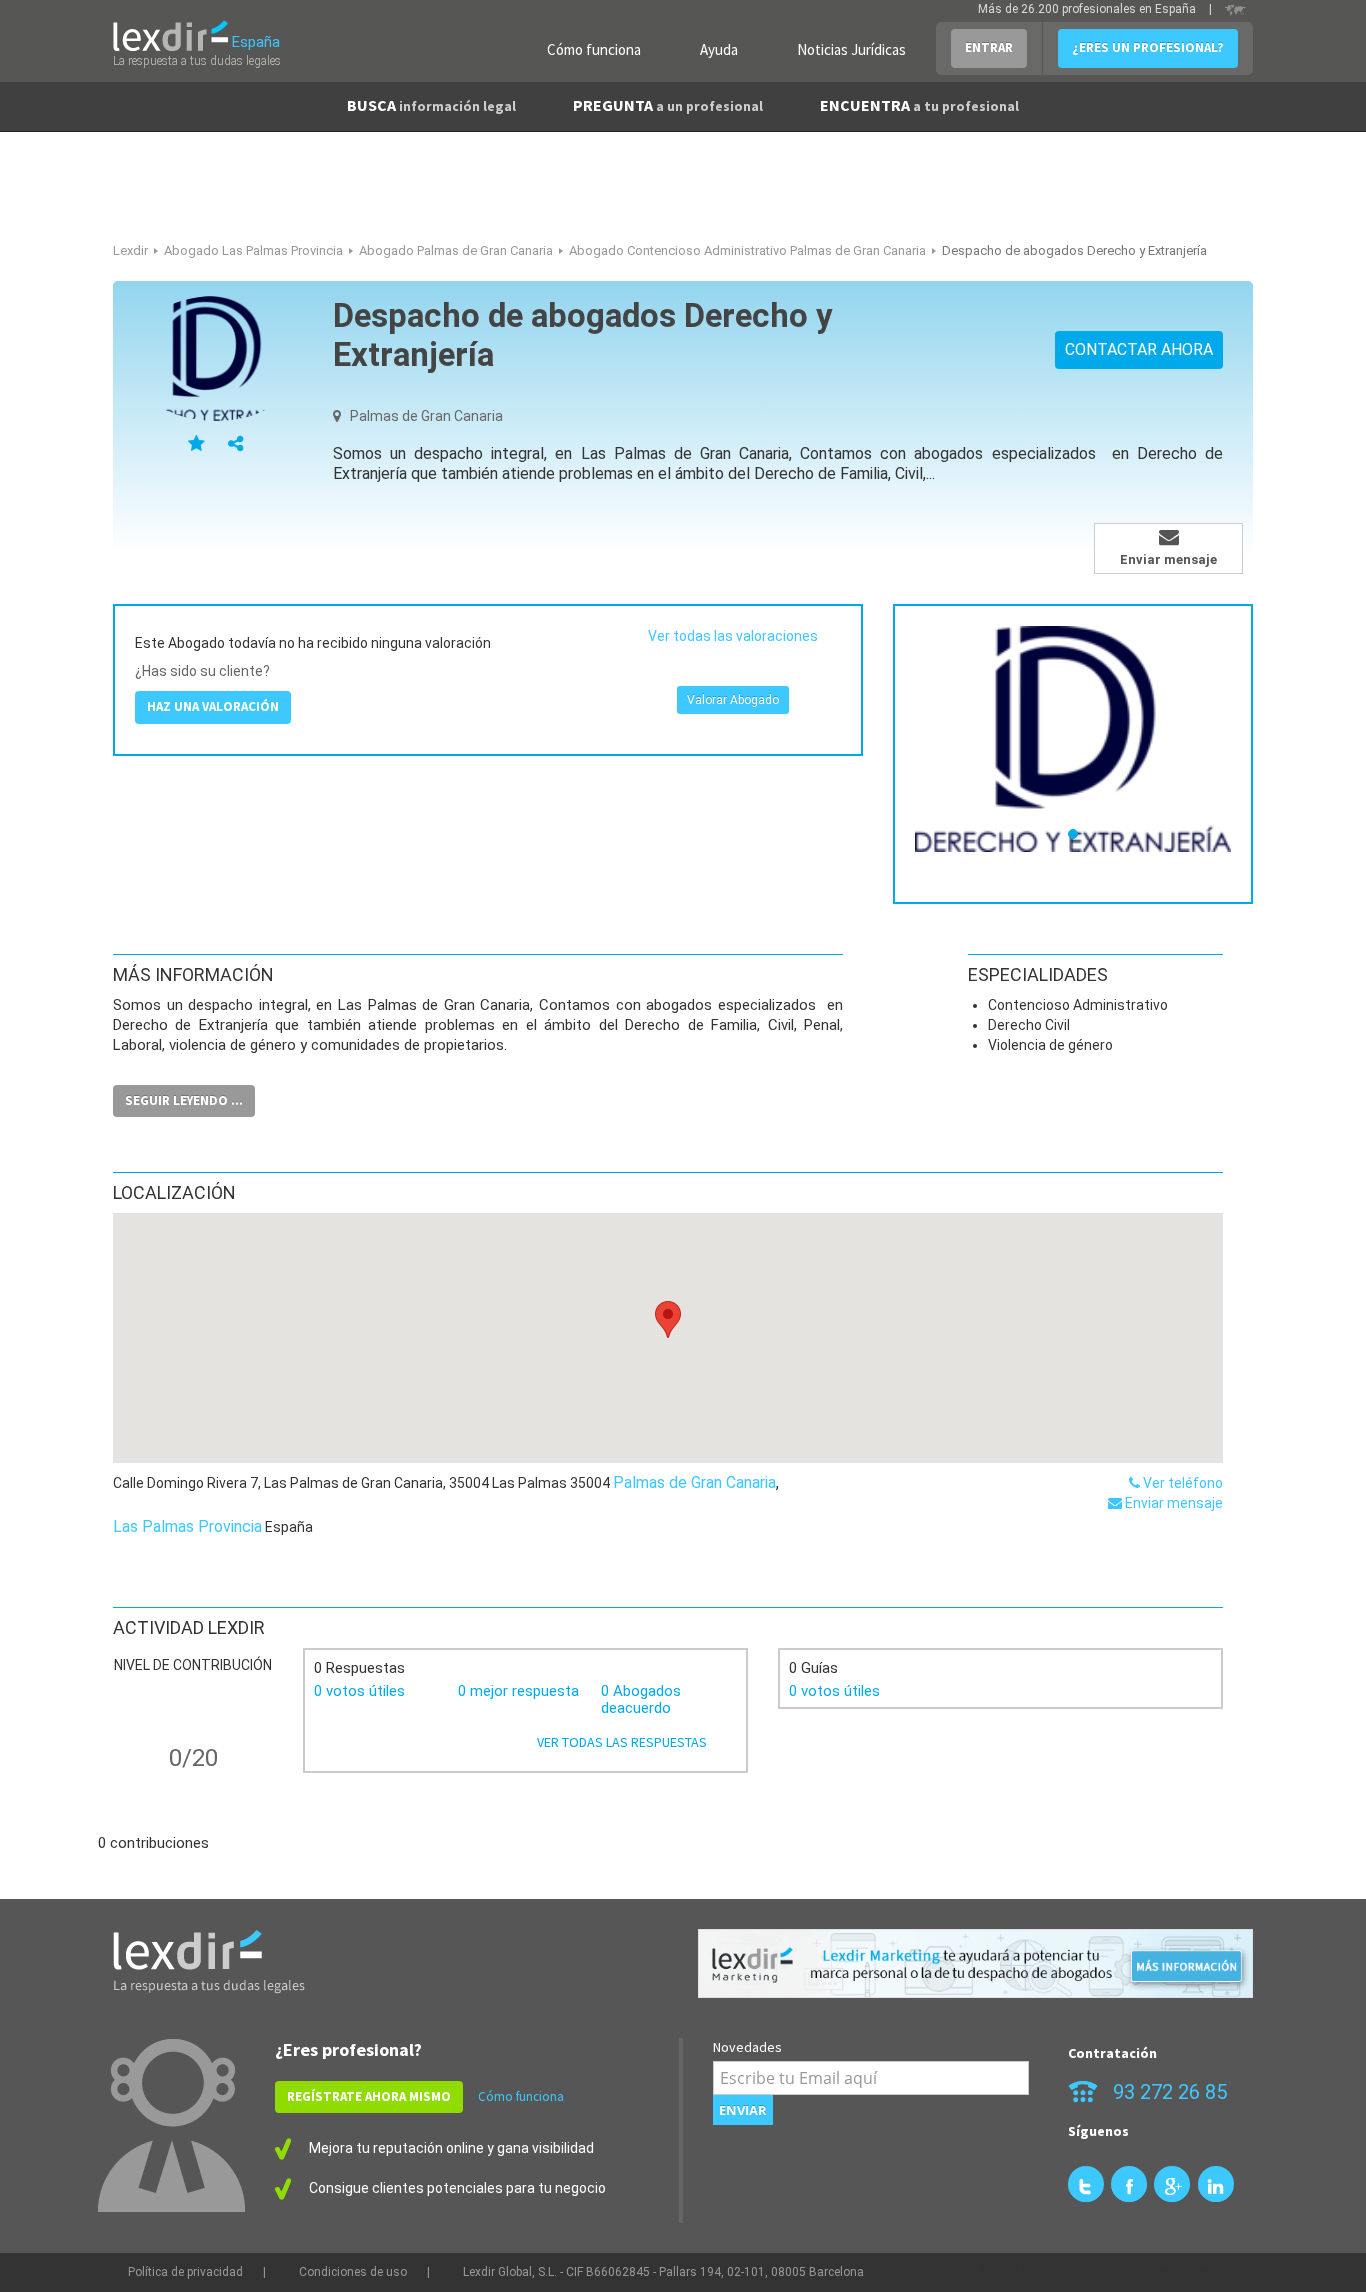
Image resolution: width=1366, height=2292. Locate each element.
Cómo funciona (594, 49)
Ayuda (719, 49)
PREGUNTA (668, 105)
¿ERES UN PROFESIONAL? (1148, 47)
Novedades (747, 2047)
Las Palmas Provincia (187, 1526)
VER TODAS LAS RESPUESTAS (622, 1742)
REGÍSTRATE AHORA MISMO (369, 2096)
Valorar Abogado (733, 700)
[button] (668, 1319)
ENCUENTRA (919, 105)
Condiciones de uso (353, 2272)
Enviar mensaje (1172, 1503)
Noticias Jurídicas (851, 49)
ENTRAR (989, 47)
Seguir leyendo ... (184, 1100)
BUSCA (431, 105)
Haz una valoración (213, 706)
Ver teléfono (1181, 1483)
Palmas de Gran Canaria (694, 1482)
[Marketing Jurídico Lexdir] (975, 1963)
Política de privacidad (185, 2272)
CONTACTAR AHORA (1139, 349)
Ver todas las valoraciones (733, 636)
